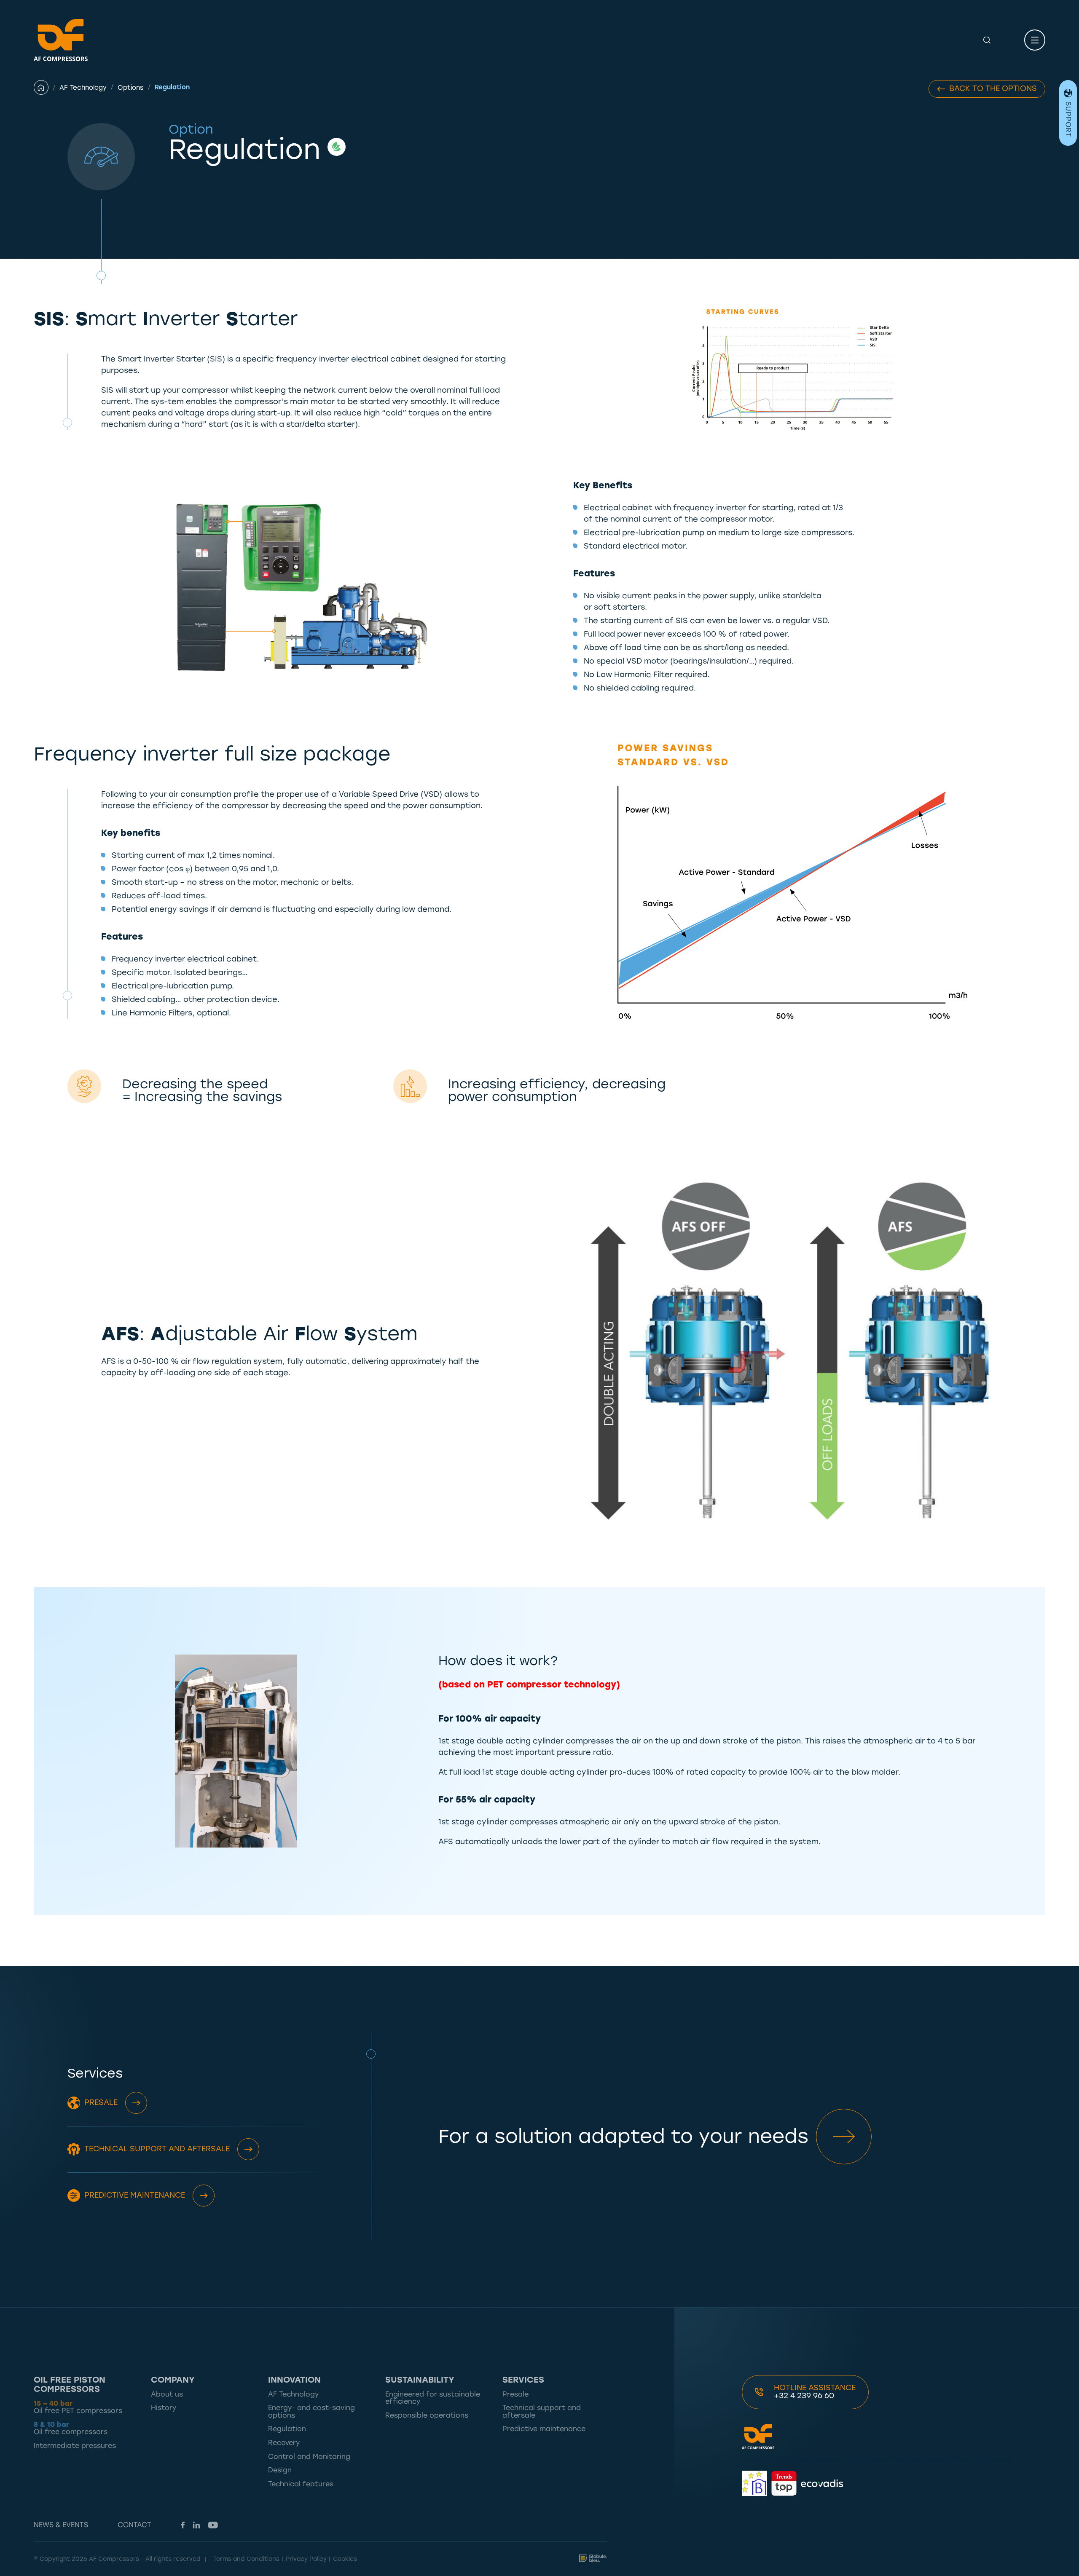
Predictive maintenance (135, 2195)
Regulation (287, 2429)
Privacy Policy (306, 2559)
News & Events (61, 2525)
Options (131, 88)
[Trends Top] (784, 2483)
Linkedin (196, 2525)
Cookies (345, 2559)
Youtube (213, 2525)
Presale (101, 2102)
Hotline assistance (815, 2392)
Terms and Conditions (246, 2559)
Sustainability (420, 2380)
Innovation (294, 2380)
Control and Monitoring (309, 2457)
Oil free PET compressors (78, 2407)
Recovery (284, 2443)
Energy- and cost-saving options (311, 2411)
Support (1068, 119)
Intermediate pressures (75, 2446)
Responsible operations (427, 2415)
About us (167, 2394)
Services (523, 2380)
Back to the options (993, 88)
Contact (134, 2525)
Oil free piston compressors (70, 2384)
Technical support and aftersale (157, 2149)
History (164, 2408)
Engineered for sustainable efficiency (433, 2398)
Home (47, 87)
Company (173, 2380)
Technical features (301, 2484)
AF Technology (83, 88)
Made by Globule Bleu (593, 2558)
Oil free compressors (71, 2428)
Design (280, 2470)
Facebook (183, 2525)
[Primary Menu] (1035, 40)
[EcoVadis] (822, 2483)
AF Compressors (61, 40)
